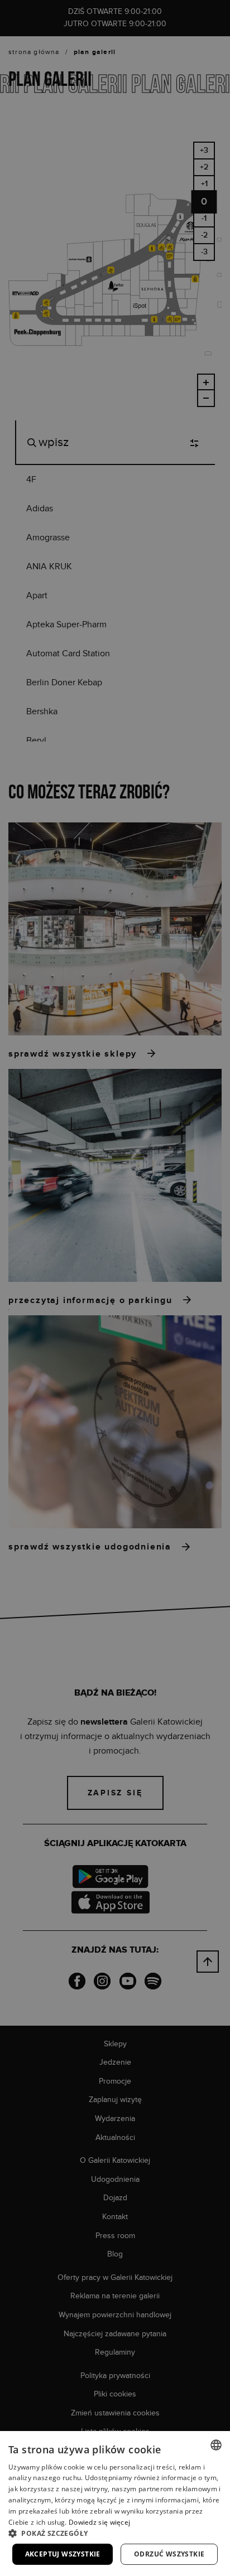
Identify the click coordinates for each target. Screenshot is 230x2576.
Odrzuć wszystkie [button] (169, 2554)
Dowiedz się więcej (99, 2522)
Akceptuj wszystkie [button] (63, 2554)
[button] (115, 2533)
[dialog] (115, 1288)
